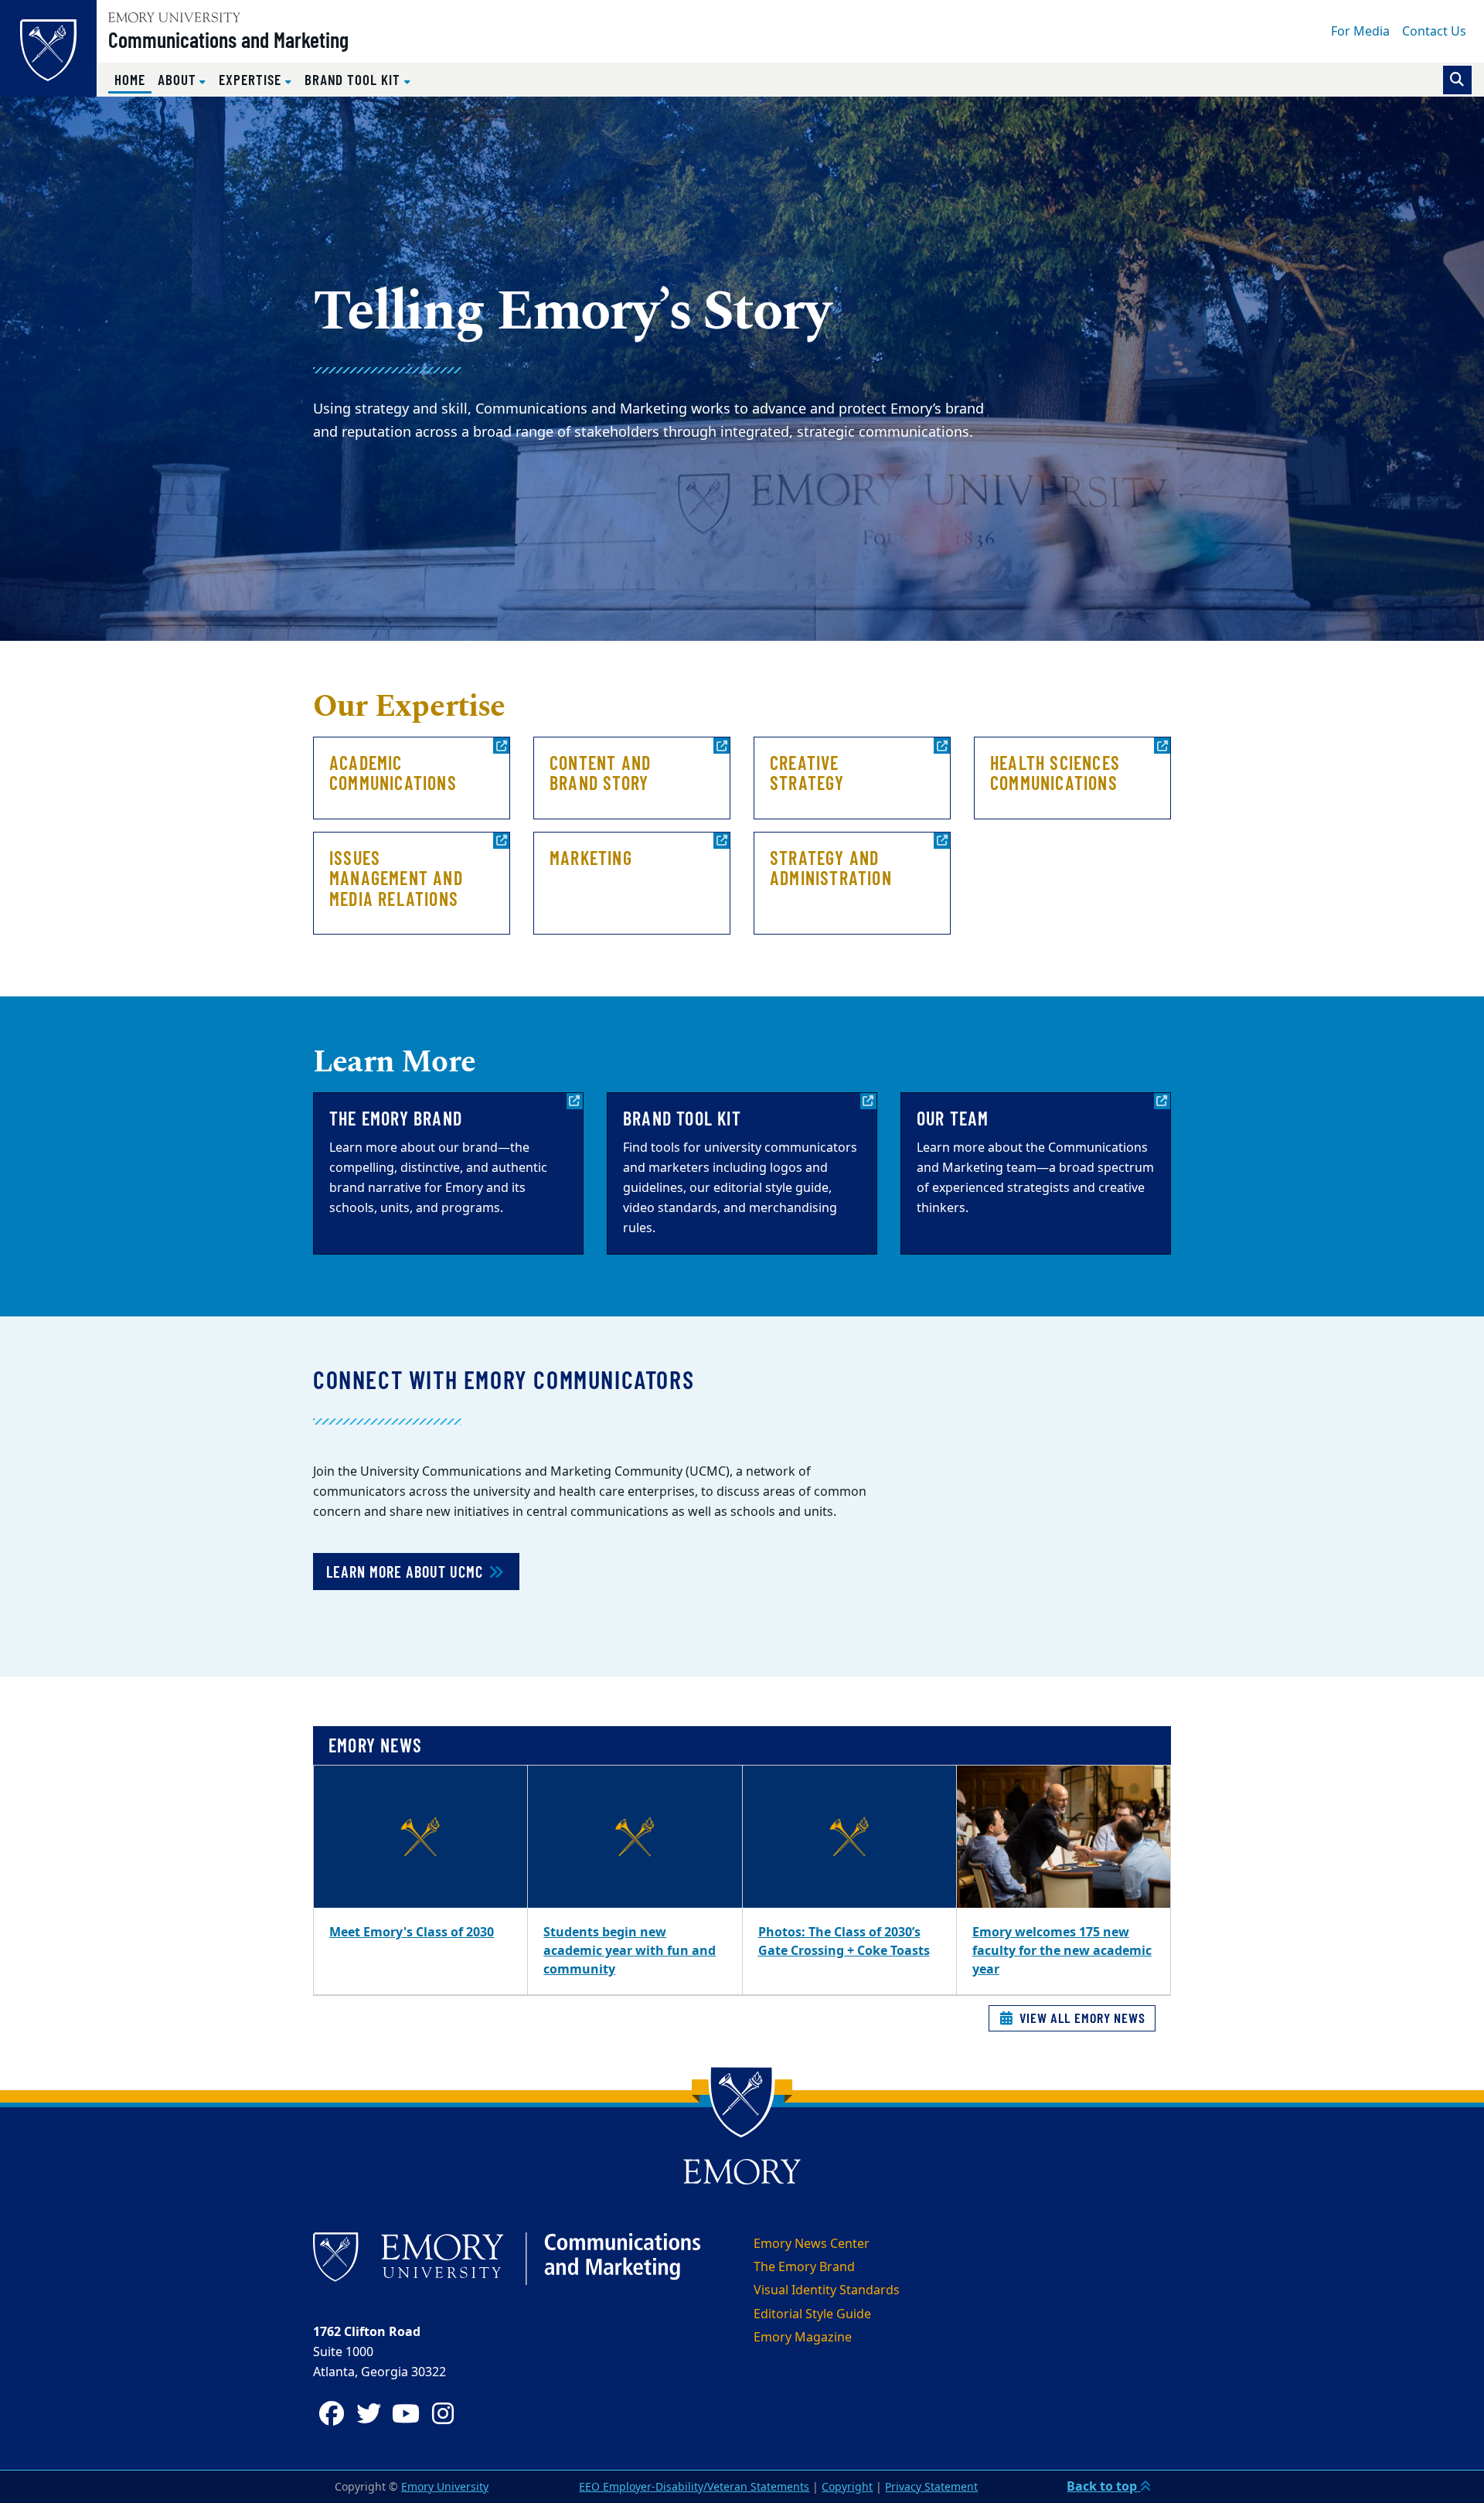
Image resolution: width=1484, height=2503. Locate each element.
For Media (1360, 32)
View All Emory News (1081, 2018)
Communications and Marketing (228, 39)
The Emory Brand (804, 2267)
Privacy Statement (931, 2487)
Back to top (1103, 2487)
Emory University (445, 2487)
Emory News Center (812, 2244)
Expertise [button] (252, 79)
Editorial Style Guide (812, 2314)
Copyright (847, 2487)
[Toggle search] (1457, 80)
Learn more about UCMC (407, 1572)
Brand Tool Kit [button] (354, 79)
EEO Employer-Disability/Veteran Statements (694, 2487)
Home (133, 79)
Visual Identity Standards (827, 2290)
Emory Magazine (803, 2338)
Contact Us (1434, 32)
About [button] (179, 79)
